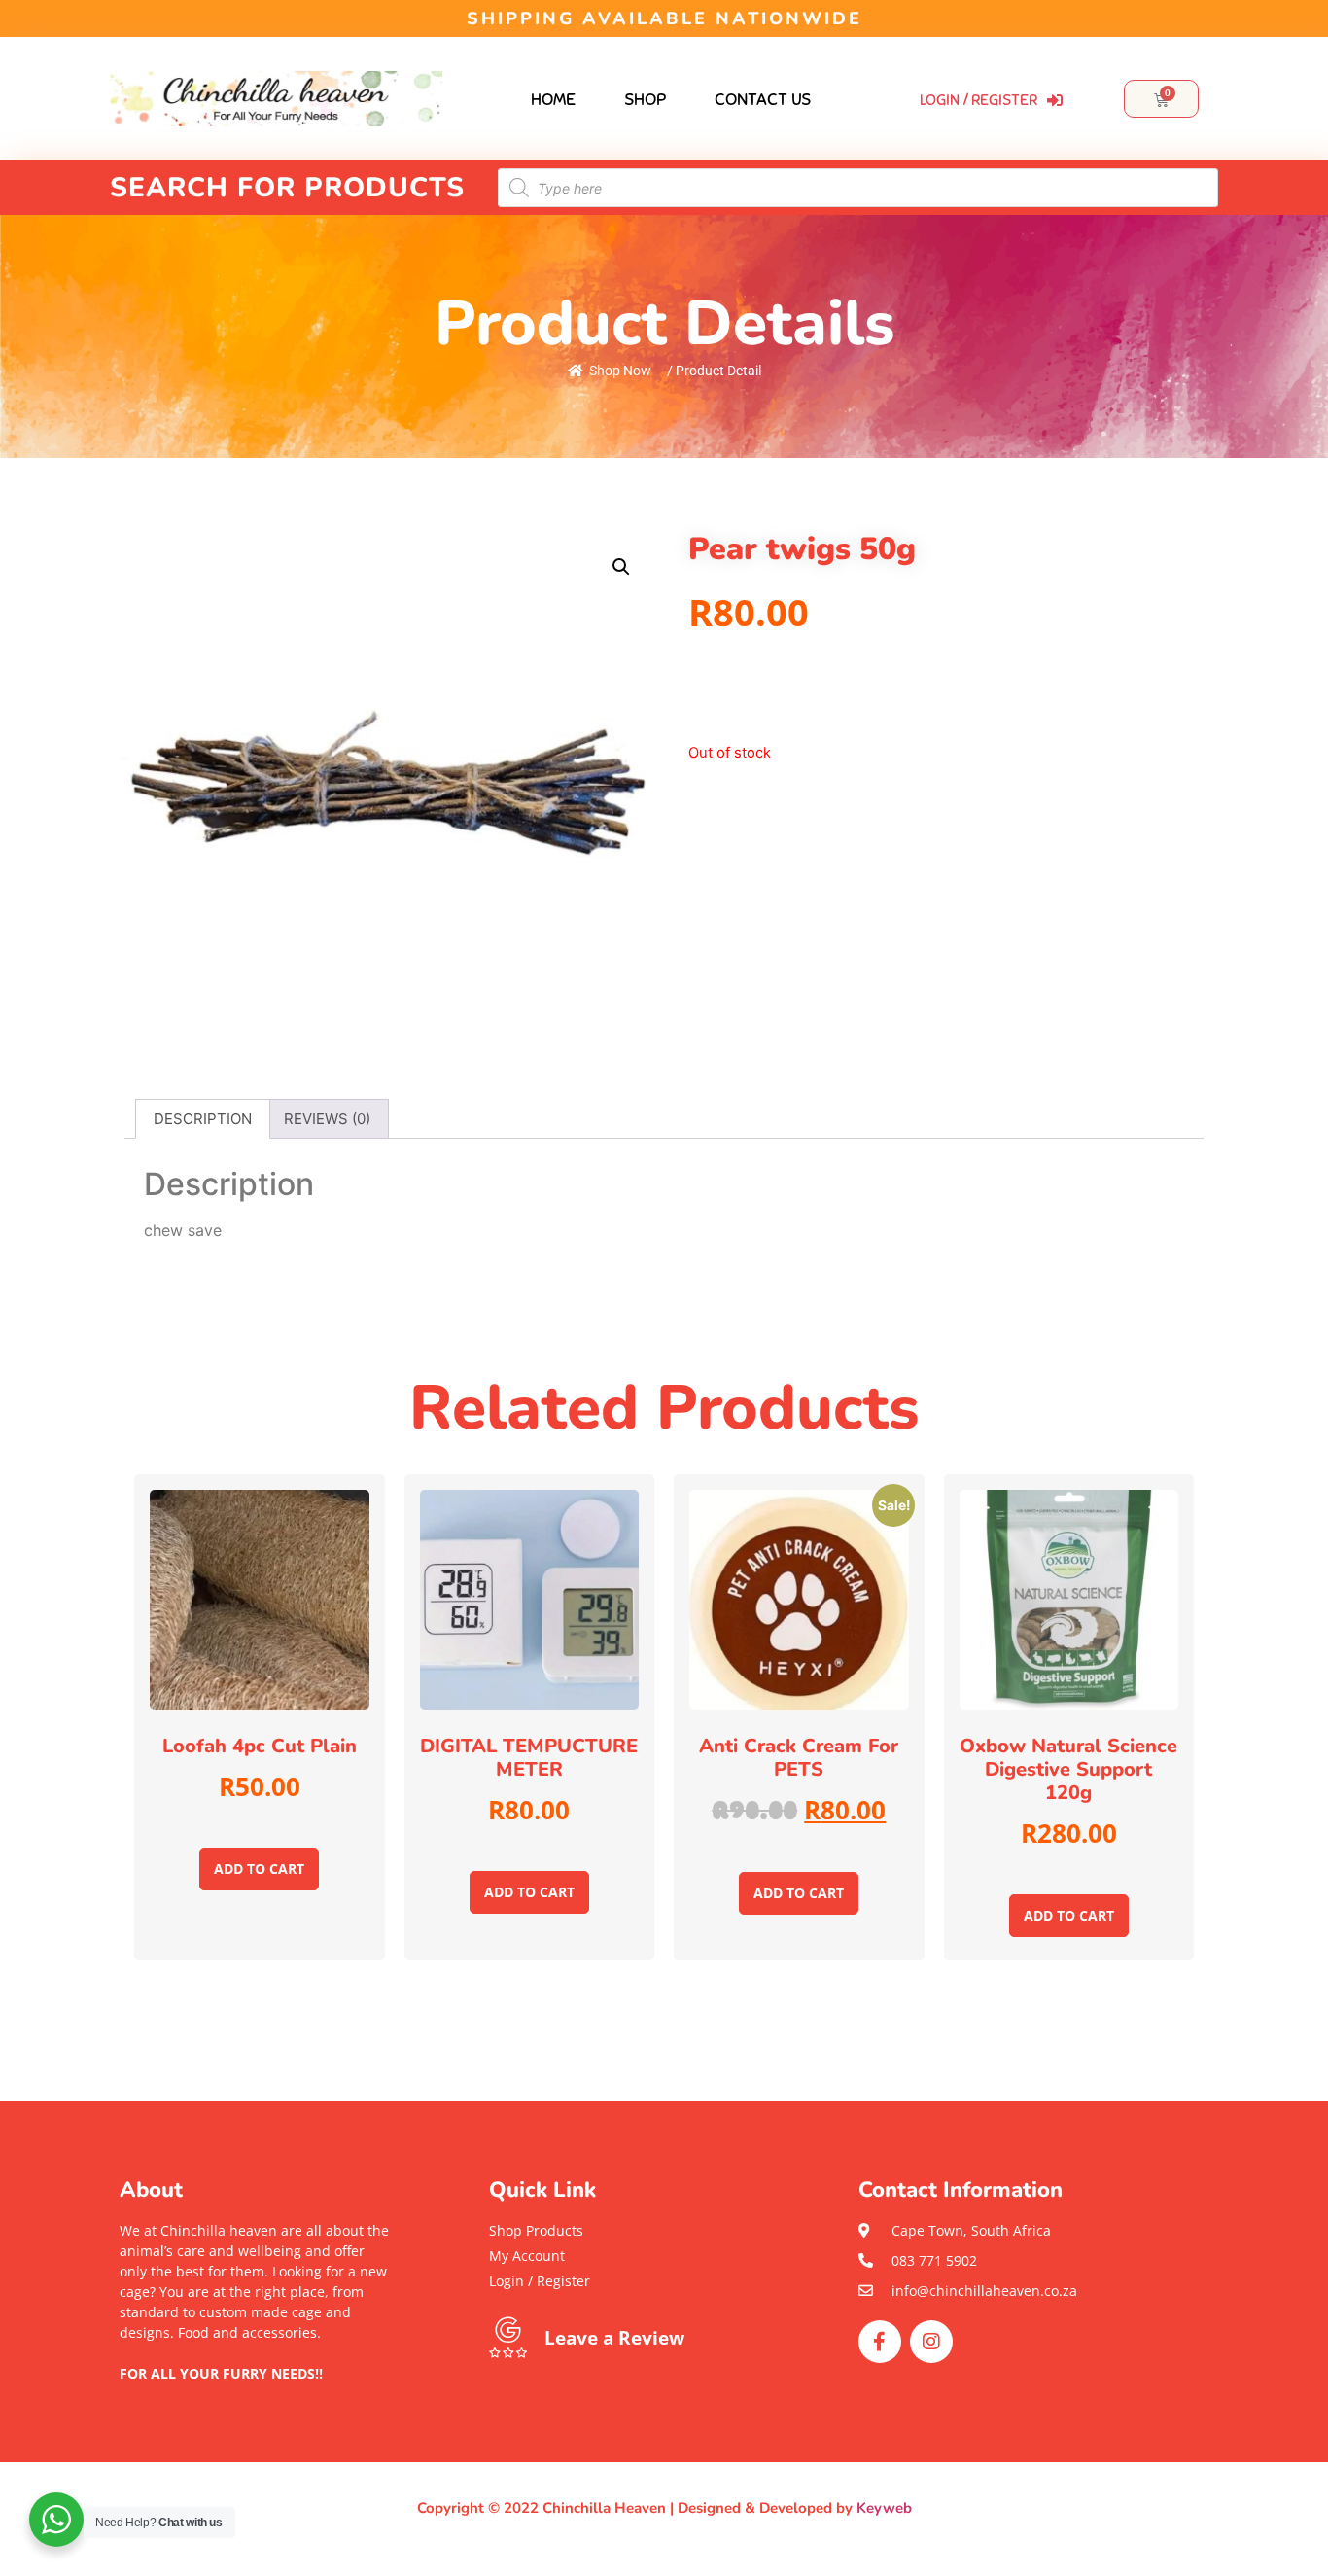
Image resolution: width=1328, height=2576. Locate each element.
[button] (256, 2394)
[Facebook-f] (880, 2342)
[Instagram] (931, 2342)
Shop (645, 99)
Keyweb (884, 2508)
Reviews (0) (327, 1119)
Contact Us (763, 99)
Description (203, 1119)
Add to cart (259, 1869)
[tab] (203, 1119)
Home (553, 99)
